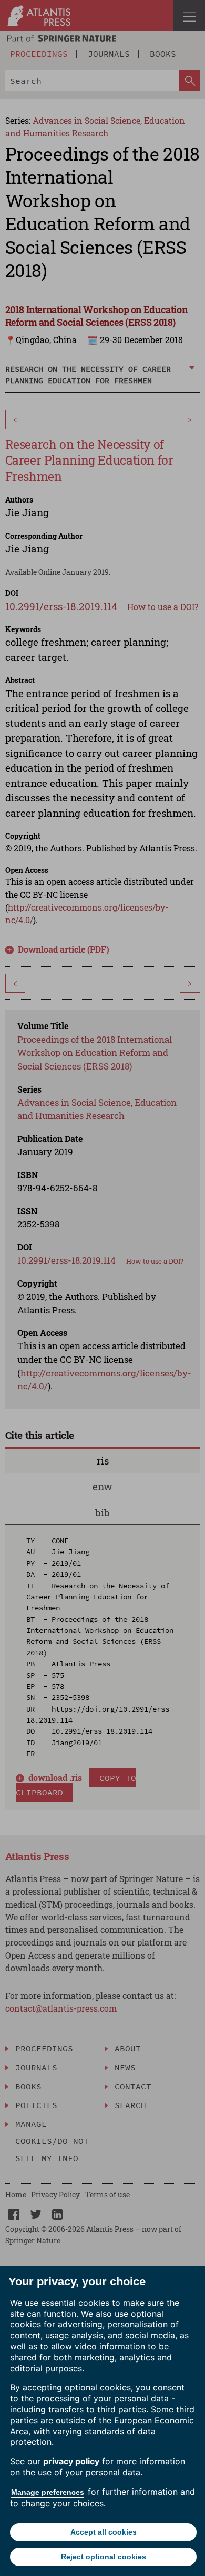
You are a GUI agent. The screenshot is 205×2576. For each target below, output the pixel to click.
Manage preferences (48, 2492)
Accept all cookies (104, 2532)
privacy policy (71, 2461)
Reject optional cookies (104, 2557)
